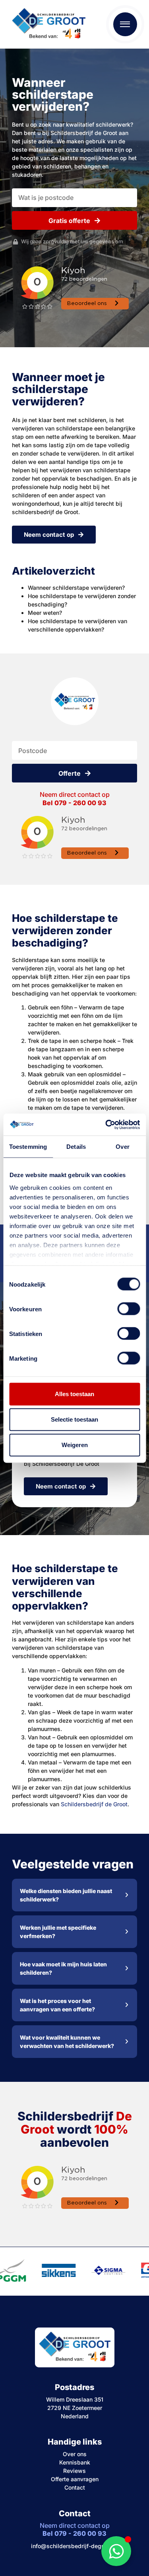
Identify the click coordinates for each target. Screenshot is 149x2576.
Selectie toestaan (74, 1419)
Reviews (74, 2471)
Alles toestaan (74, 1394)
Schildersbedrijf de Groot (94, 1804)
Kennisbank (75, 2462)
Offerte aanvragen (75, 2479)
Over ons (75, 2454)
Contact (75, 2487)
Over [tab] (122, 1147)
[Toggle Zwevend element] (116, 2551)
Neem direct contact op (75, 799)
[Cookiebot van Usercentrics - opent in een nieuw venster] (106, 1125)
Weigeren (75, 1445)
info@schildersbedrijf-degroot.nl (74, 2546)
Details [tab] (76, 1147)
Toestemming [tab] (28, 1147)
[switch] (129, 1309)
